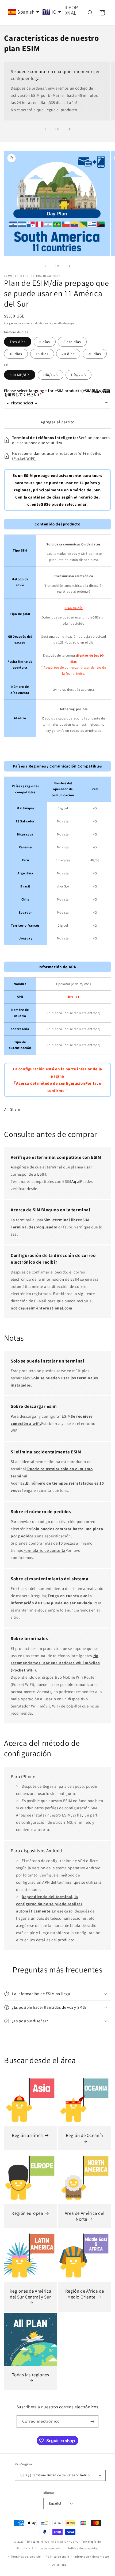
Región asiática (27, 2135)
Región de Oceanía (85, 2135)
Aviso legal (60, 2565)
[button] (90, 13)
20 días (68, 354)
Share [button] (15, 1109)
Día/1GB (51, 375)
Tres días (18, 342)
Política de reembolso (47, 2548)
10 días (16, 354)
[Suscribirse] (92, 2422)
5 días (45, 342)
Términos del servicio (26, 2557)
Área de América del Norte (85, 2216)
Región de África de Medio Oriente (85, 2294)
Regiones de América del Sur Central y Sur (30, 2294)
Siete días (72, 342)
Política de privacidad (83, 2548)
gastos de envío (19, 323)
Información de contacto (92, 2557)
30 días (95, 354)
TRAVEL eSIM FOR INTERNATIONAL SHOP (53, 2542)
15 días (42, 354)
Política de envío (57, 2557)
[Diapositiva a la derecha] (69, 129)
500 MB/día (20, 375)
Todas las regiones (31, 2375)
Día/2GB (78, 375)
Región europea (27, 2213)
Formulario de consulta (45, 1550)
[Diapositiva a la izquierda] (46, 129)
